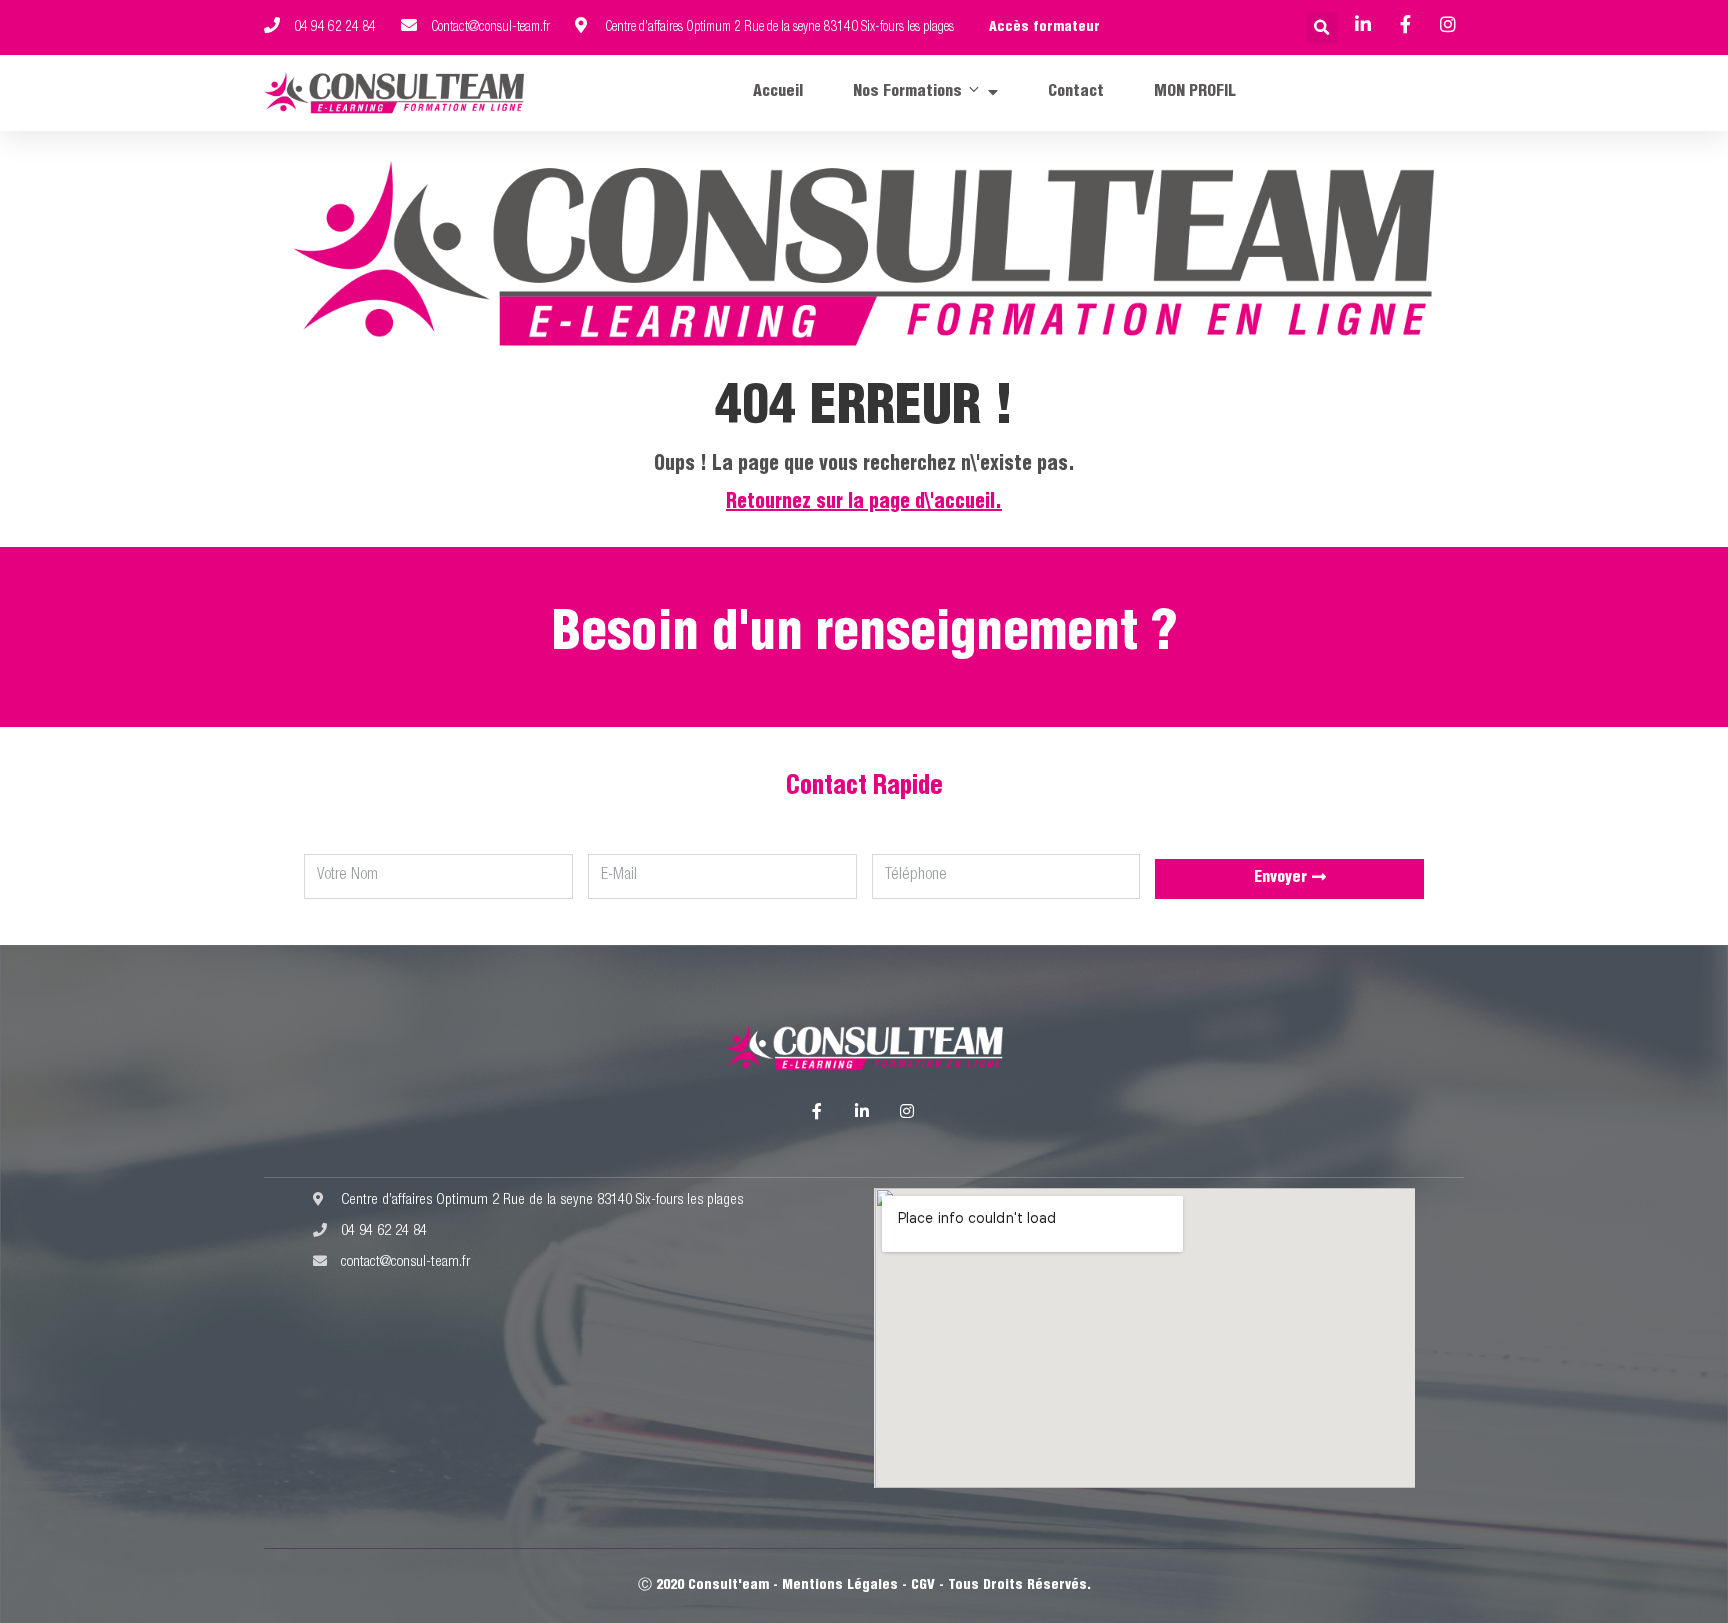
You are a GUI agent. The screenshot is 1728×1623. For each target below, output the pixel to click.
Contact (1076, 93)
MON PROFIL (1195, 93)
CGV (923, 1586)
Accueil (778, 93)
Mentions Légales (840, 1586)
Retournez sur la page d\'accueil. (864, 504)
